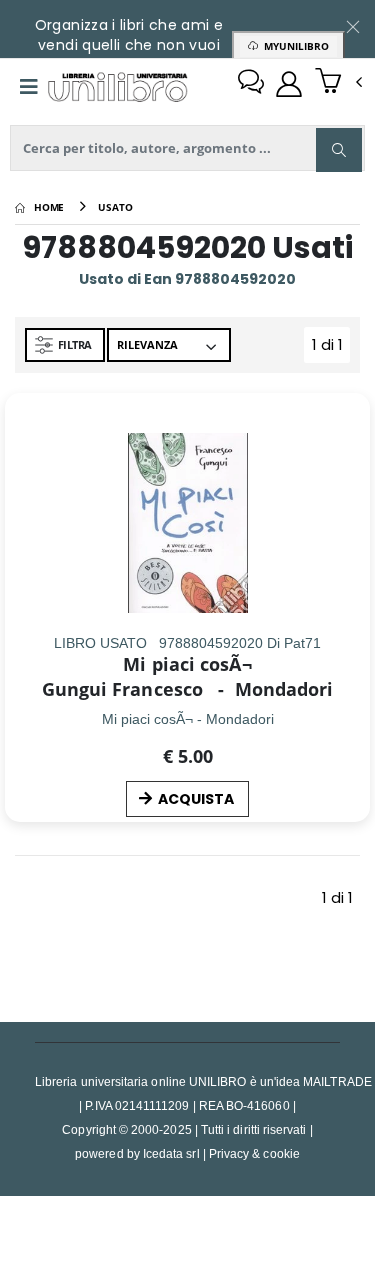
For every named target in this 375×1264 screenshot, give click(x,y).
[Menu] (29, 87)
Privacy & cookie (254, 1153)
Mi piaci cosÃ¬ (187, 664)
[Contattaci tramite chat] (251, 84)
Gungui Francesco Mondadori (188, 689)
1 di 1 (331, 348)
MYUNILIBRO (293, 46)
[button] (338, 83)
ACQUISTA (196, 799)
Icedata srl (171, 1153)
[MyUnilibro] (289, 84)
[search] (339, 150)
